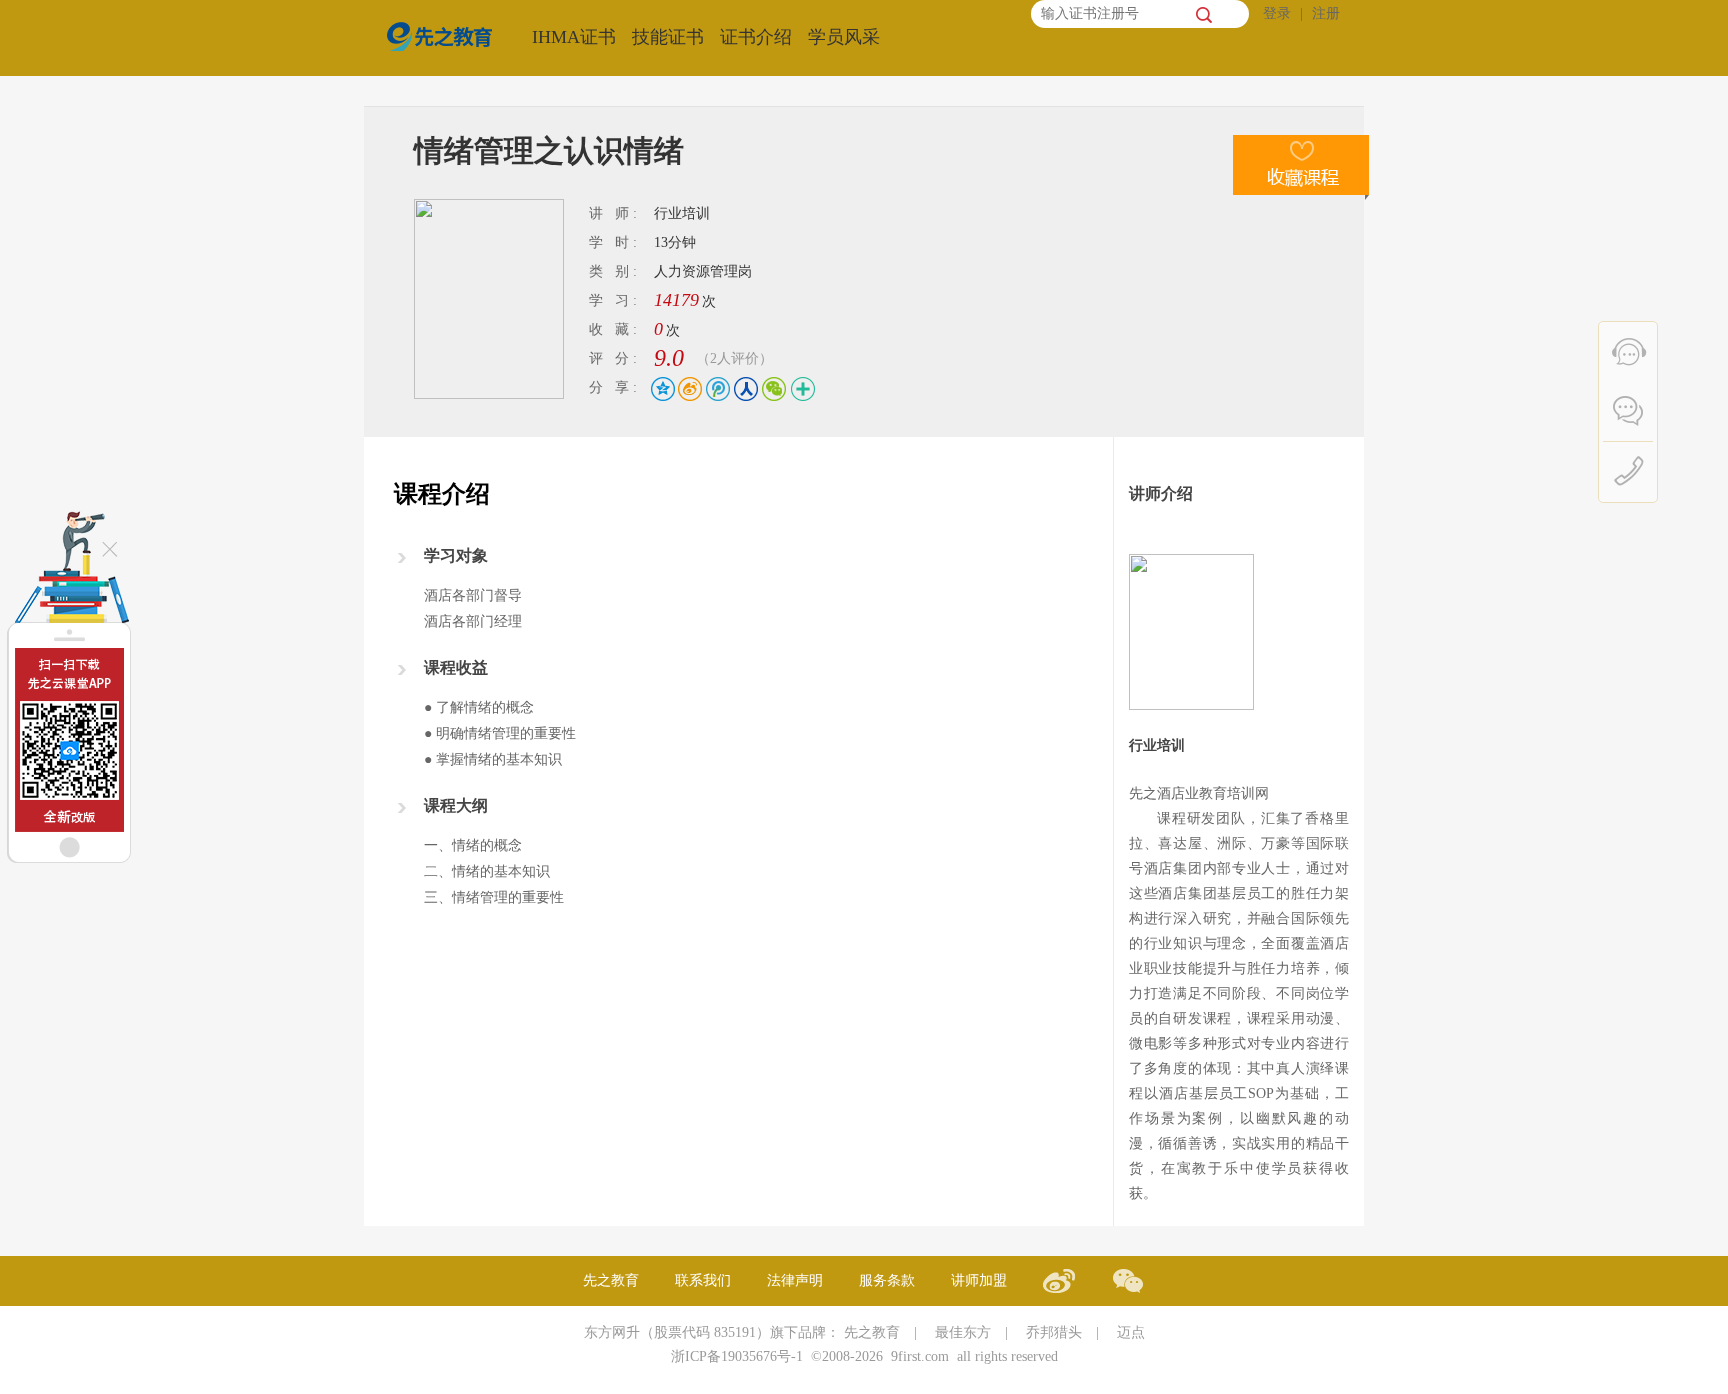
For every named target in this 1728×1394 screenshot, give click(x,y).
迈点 (1131, 1332)
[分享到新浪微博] (689, 389)
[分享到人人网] (741, 389)
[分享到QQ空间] (663, 389)
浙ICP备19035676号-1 (737, 1356)
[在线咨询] (1631, 350)
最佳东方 (963, 1332)
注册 (1326, 13)
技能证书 (668, 37)
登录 (1277, 13)
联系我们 (703, 1280)
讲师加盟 (979, 1280)
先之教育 (611, 1280)
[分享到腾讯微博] (715, 389)
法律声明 (795, 1280)
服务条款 (887, 1280)
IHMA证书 (574, 37)
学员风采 (844, 37)
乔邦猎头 (1054, 1332)
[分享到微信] (767, 389)
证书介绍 (756, 37)
